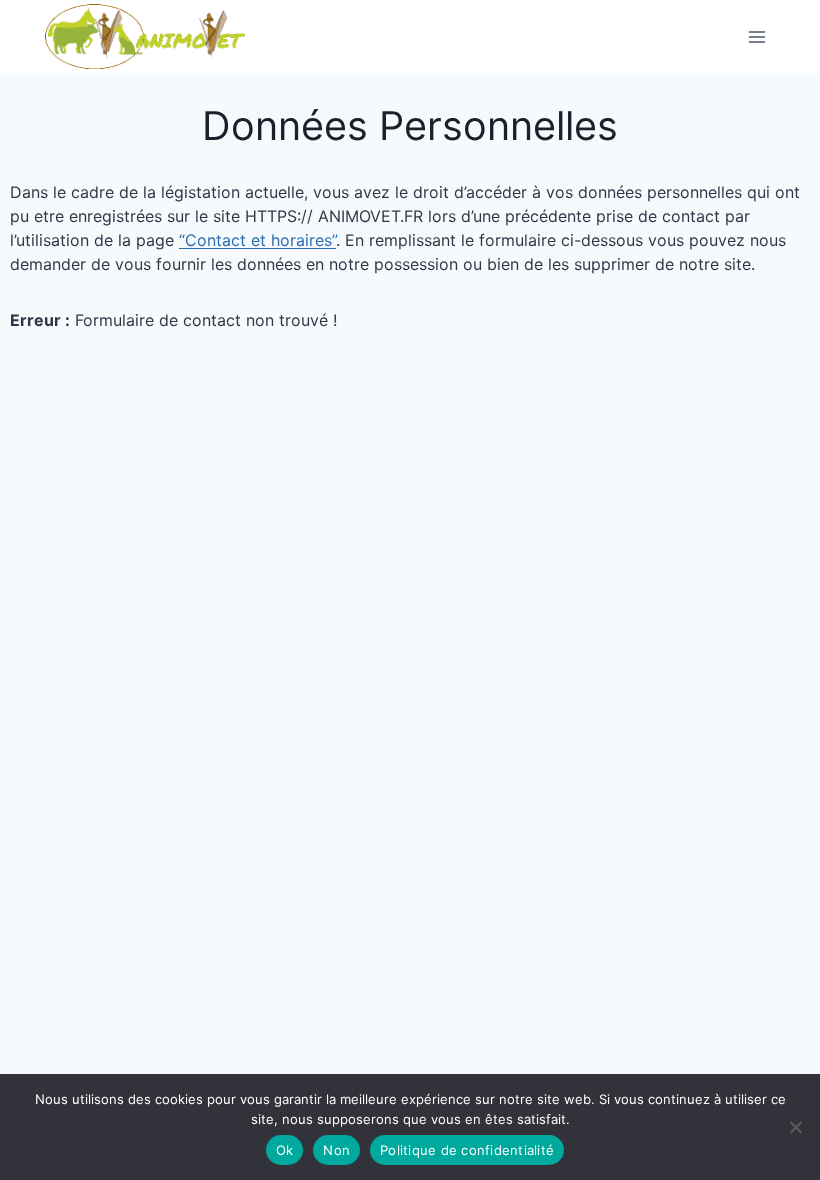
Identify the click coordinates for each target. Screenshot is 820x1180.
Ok (285, 1150)
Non (336, 1150)
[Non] (795, 1127)
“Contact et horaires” (257, 240)
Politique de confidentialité (467, 1150)
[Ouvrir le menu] (756, 36)
